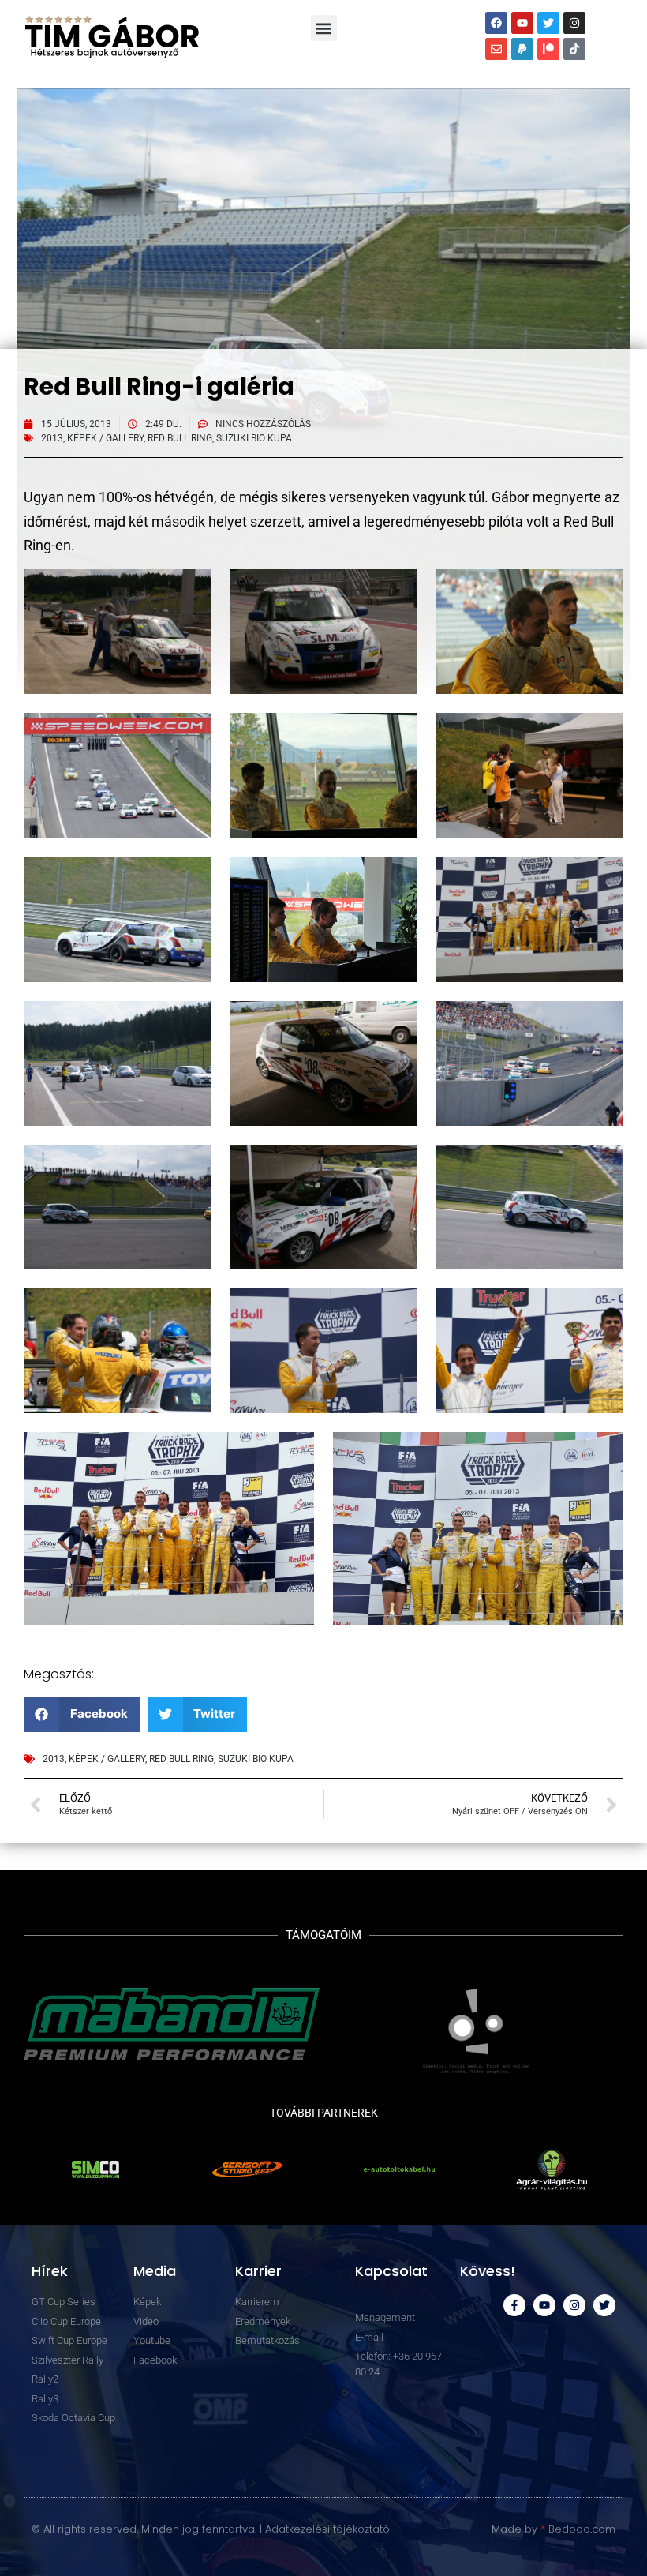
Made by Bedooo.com (554, 2529)
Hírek (50, 2271)
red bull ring (180, 438)
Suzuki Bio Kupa (254, 438)
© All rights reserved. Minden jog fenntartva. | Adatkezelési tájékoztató (211, 2529)
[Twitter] (548, 23)
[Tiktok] (574, 49)
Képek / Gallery (105, 438)
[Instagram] (574, 23)
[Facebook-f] (514, 2305)
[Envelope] (496, 49)
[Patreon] (548, 49)
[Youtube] (522, 23)
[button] (324, 28)
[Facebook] (496, 23)
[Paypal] (522, 49)
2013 (52, 438)
